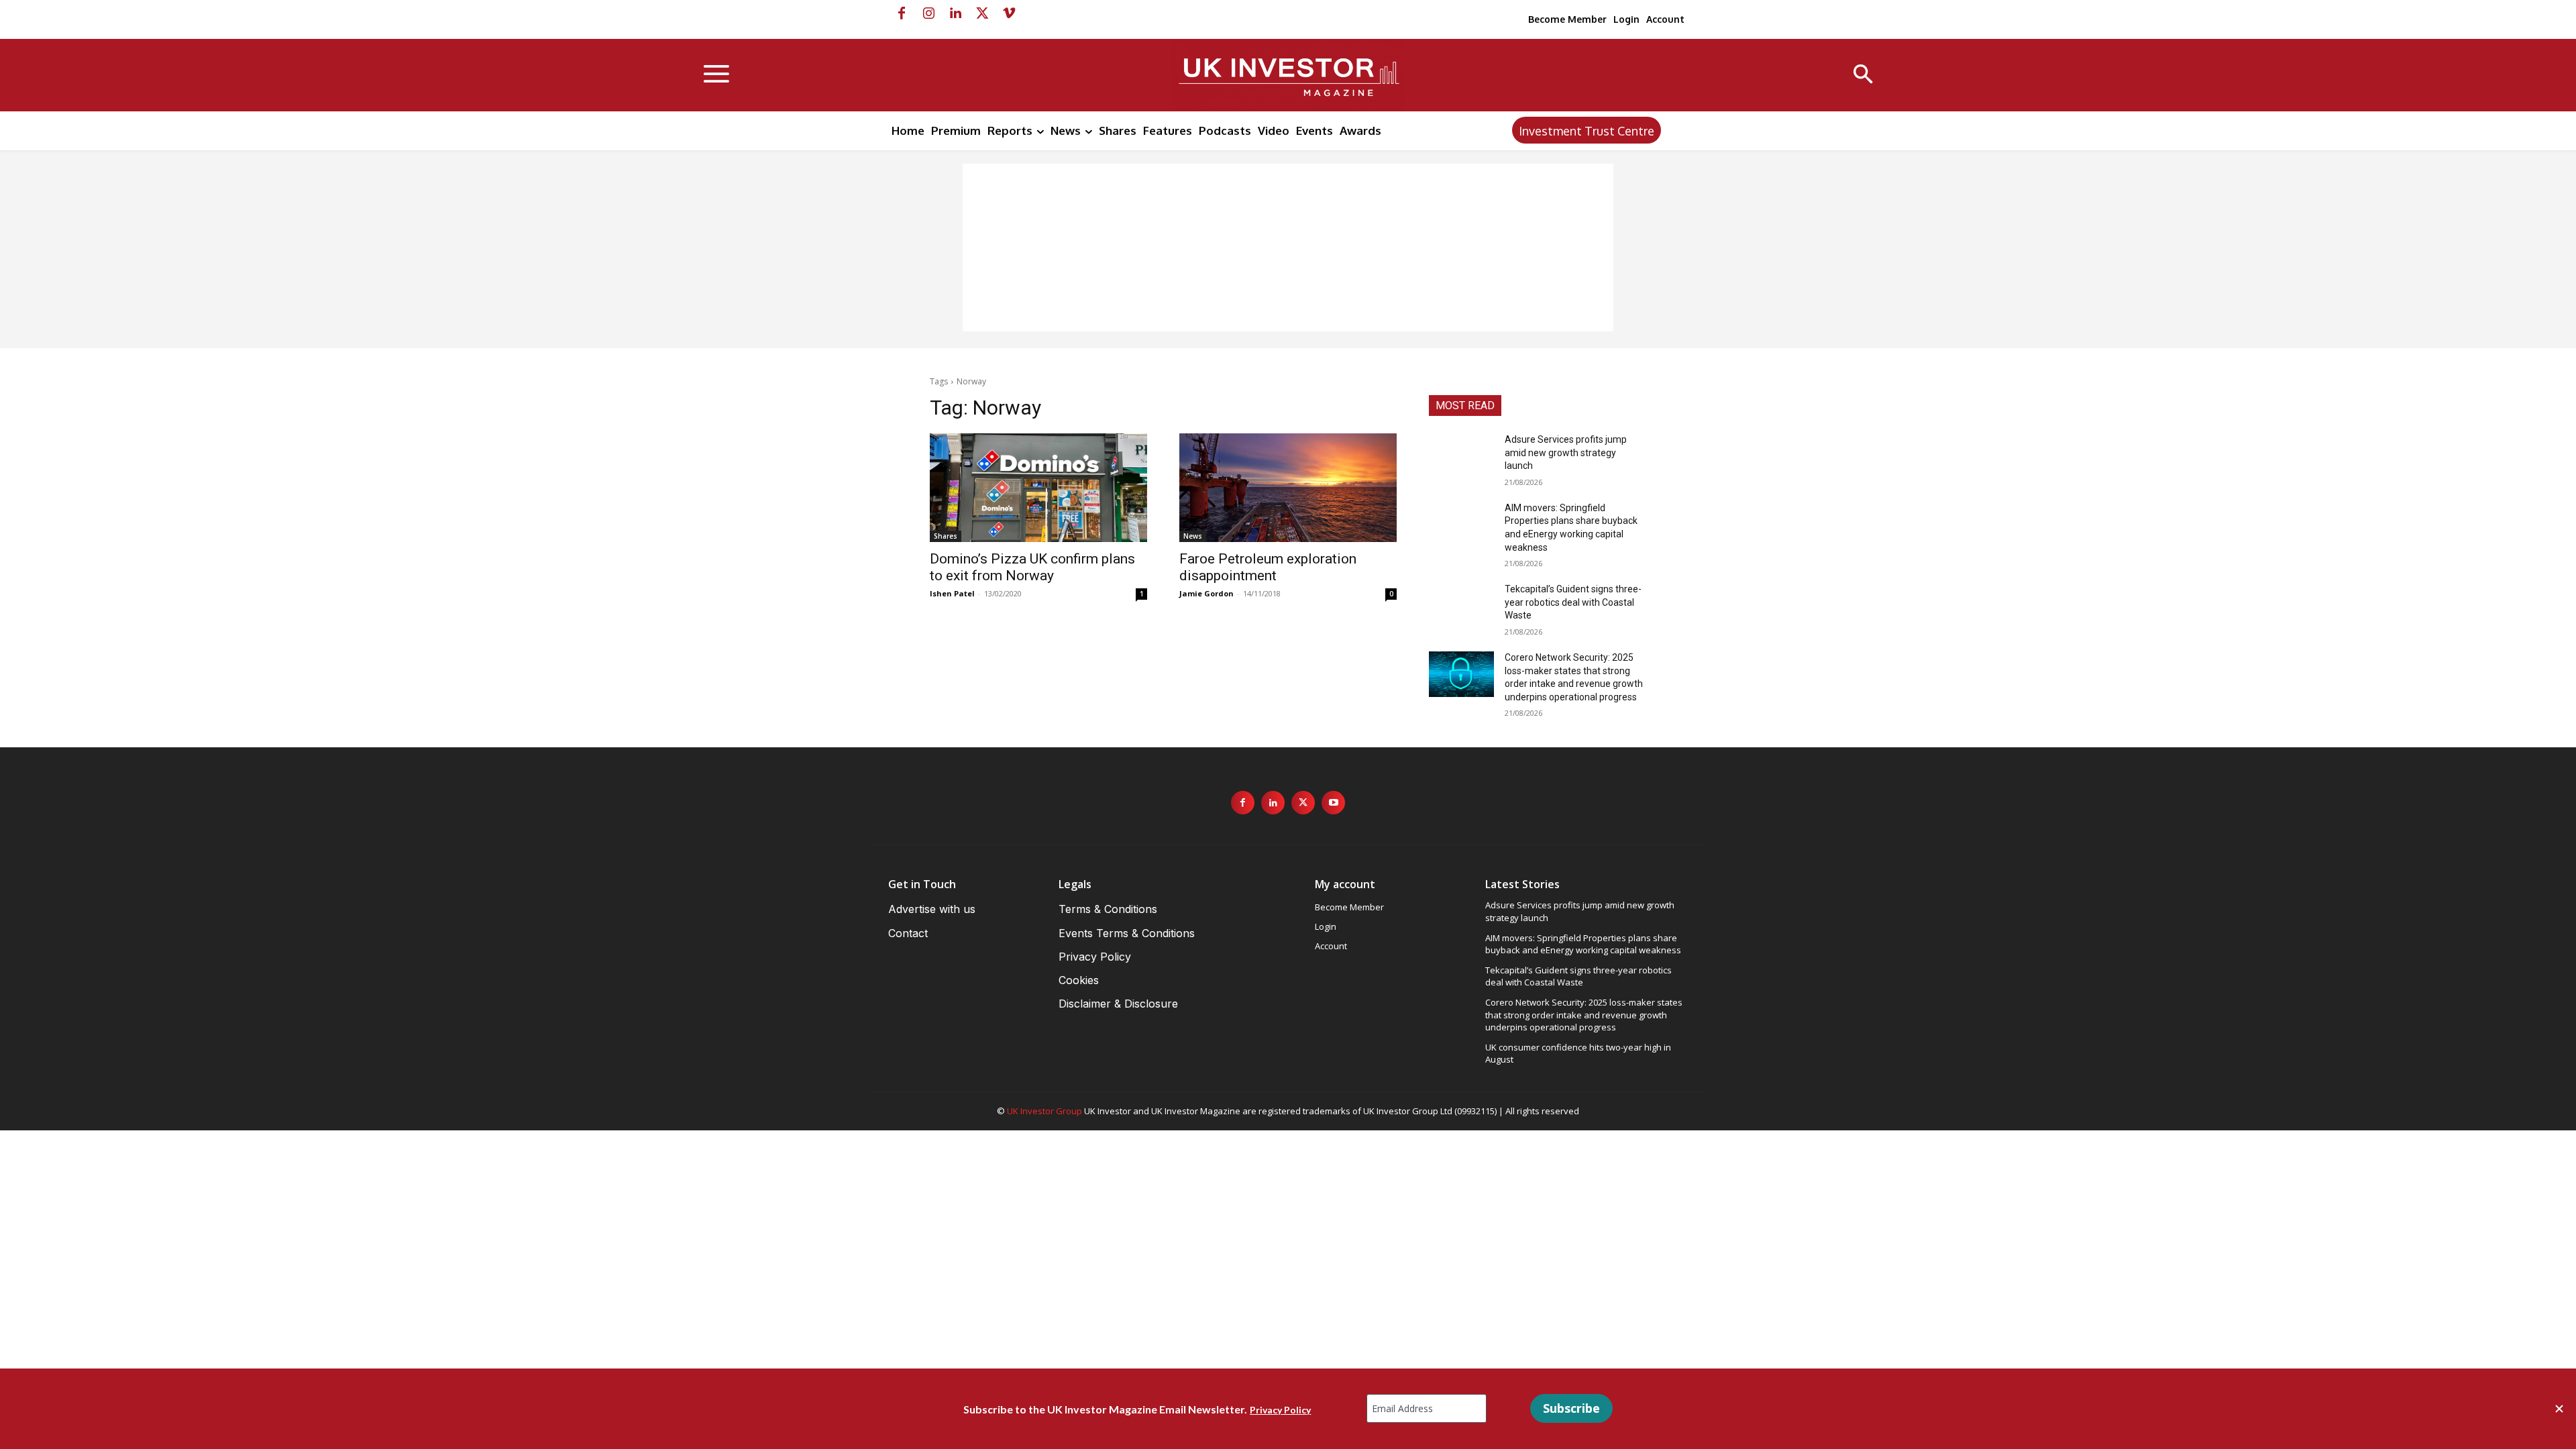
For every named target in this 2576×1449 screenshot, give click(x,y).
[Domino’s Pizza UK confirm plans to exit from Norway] (1038, 488)
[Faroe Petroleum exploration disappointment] (1288, 488)
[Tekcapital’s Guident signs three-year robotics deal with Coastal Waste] (1461, 606)
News (1193, 536)
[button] (1863, 75)
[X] (982, 13)
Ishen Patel (952, 593)
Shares (946, 536)
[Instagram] (928, 13)
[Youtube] (1333, 803)
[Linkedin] (955, 13)
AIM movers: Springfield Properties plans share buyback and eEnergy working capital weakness (1583, 944)
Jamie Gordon (1206, 593)
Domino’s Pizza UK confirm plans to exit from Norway (1032, 567)
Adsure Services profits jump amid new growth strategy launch (1566, 452)
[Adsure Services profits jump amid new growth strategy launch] (1461, 456)
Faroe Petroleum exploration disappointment (1268, 567)
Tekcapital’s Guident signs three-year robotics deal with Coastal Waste (1573, 602)
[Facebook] (902, 13)
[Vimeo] (1009, 13)
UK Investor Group (1044, 1111)
